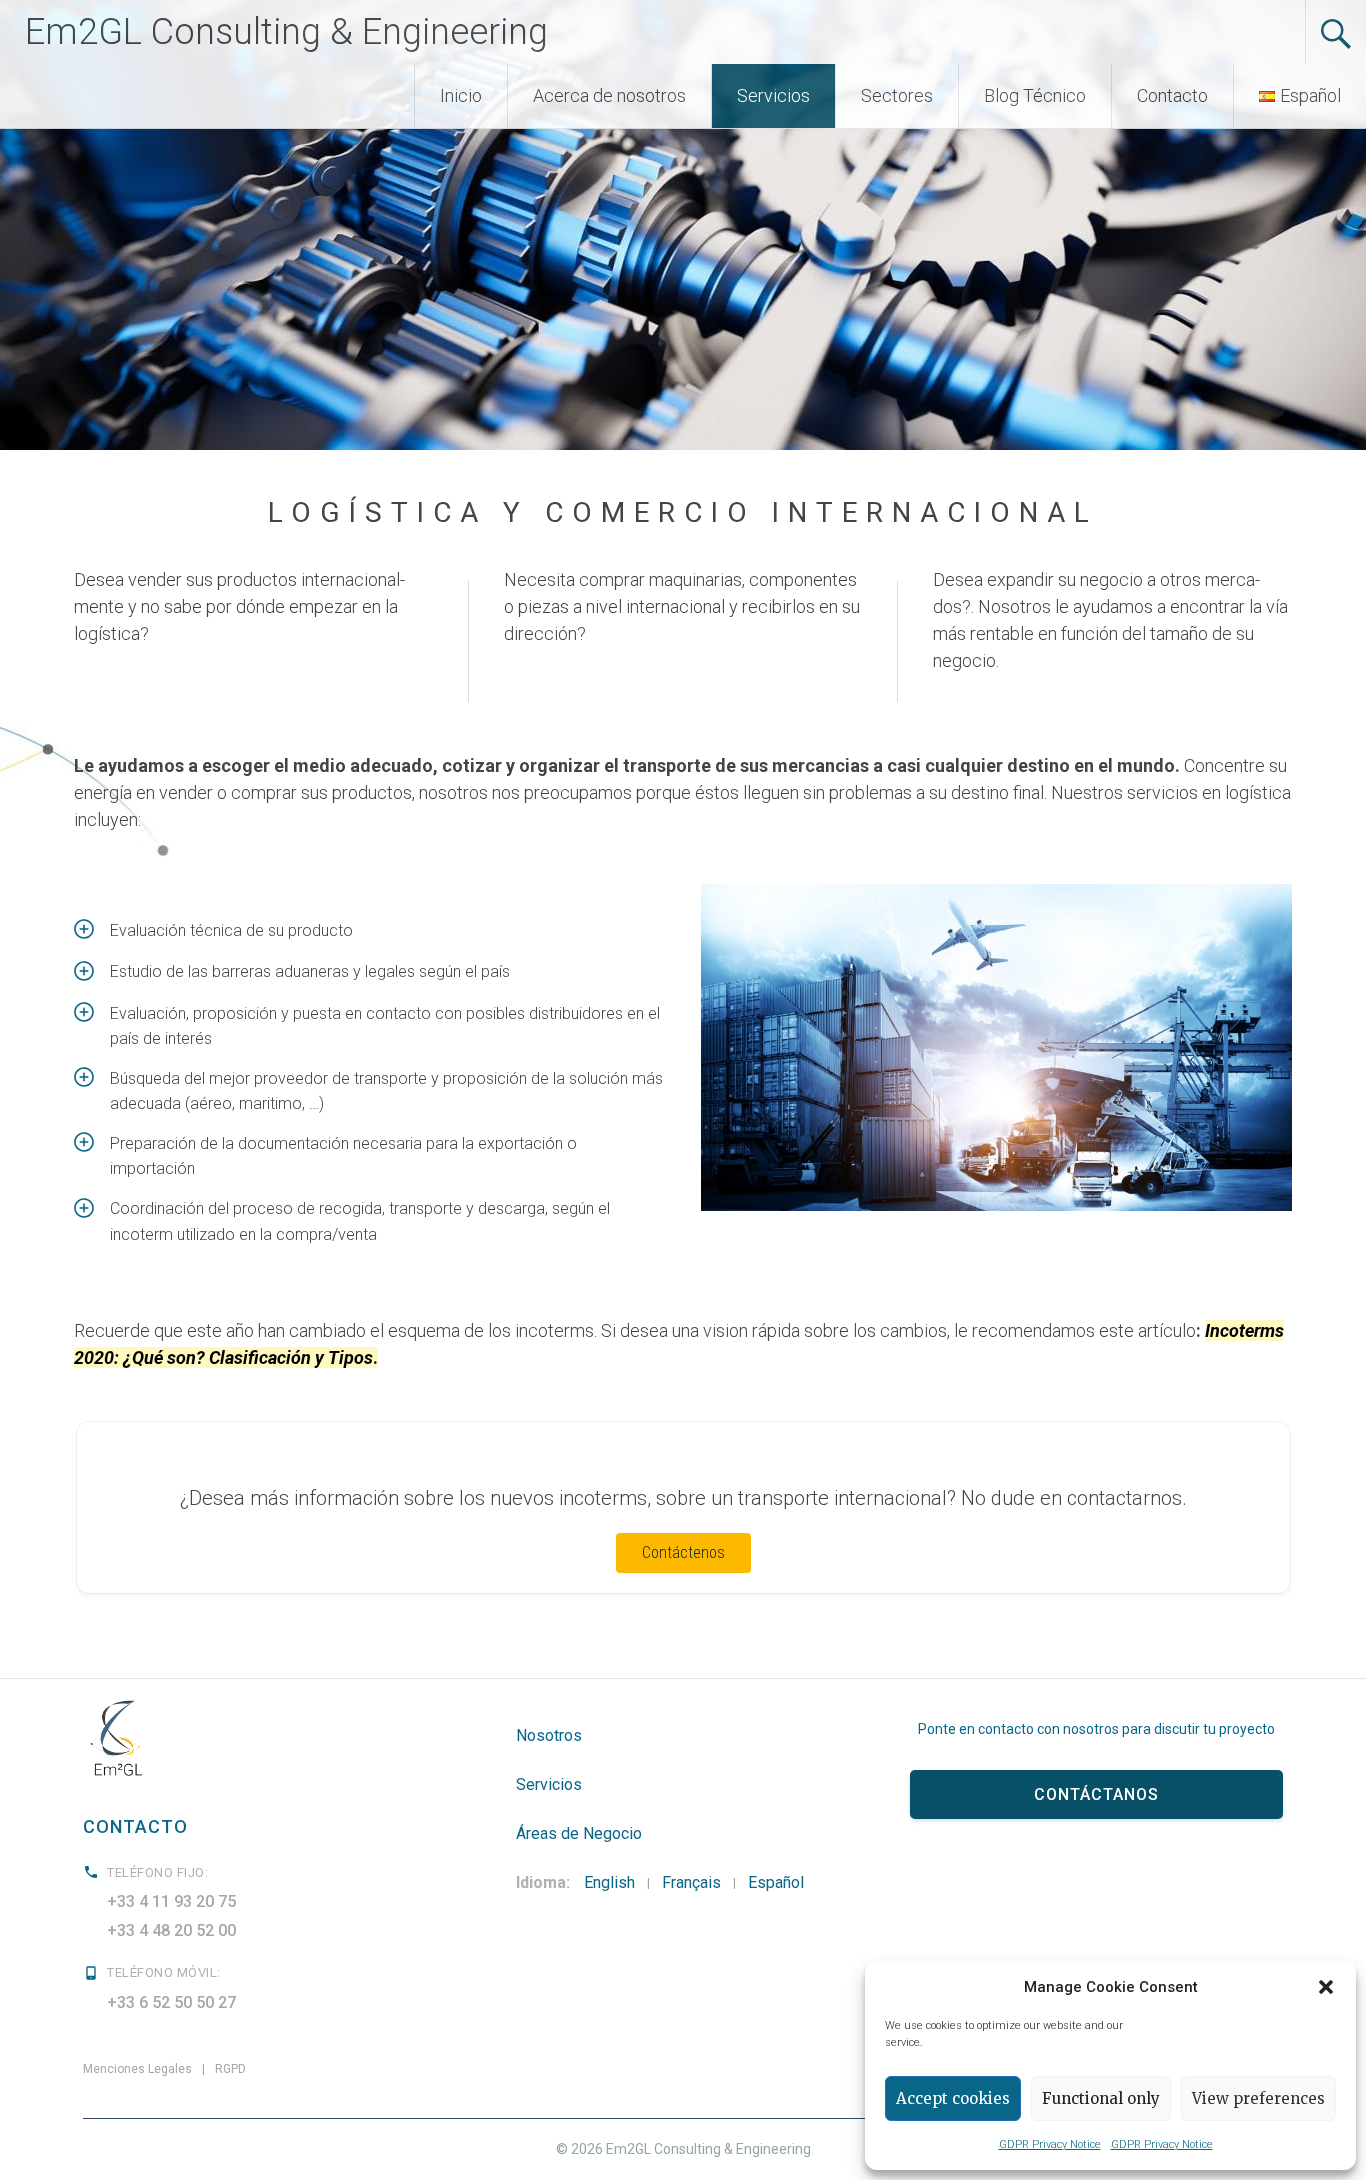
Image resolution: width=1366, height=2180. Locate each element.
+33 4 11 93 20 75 (171, 1901)
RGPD (230, 2069)
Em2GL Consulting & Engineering (286, 32)
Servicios (773, 95)
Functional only (1101, 2098)
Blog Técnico (1035, 95)
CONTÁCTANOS (1096, 1794)
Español (776, 1882)
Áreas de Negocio (579, 1833)
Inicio (461, 95)
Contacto (1172, 95)
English (609, 1882)
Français (691, 1882)
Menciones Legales (137, 2069)
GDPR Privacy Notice (1050, 2144)
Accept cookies (953, 2098)
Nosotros (549, 1735)
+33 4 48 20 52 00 (171, 1930)
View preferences (1258, 2098)
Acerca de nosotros (609, 95)
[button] (1326, 1987)
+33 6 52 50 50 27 (171, 2002)
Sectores (897, 95)
